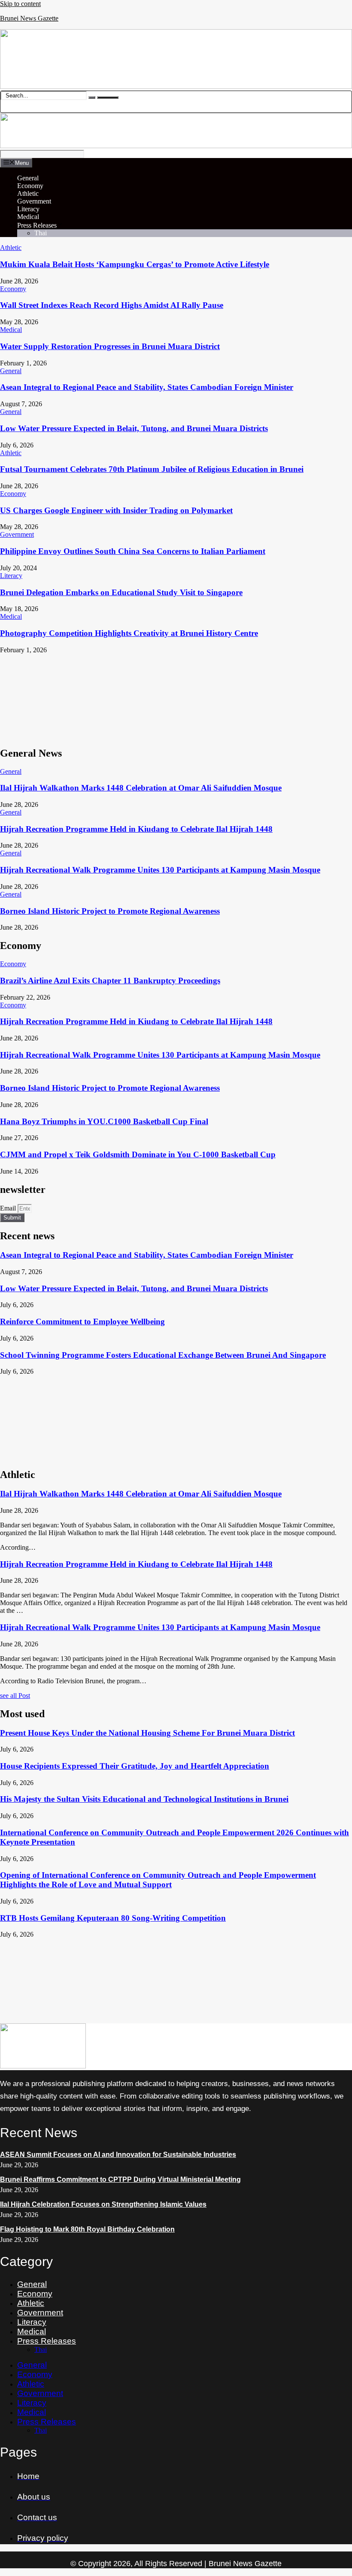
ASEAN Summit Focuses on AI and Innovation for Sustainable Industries (118, 2155)
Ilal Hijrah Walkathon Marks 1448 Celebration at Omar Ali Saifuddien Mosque (141, 788)
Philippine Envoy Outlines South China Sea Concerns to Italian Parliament (133, 551)
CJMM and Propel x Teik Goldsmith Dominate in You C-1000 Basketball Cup (138, 1154)
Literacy (28, 209)
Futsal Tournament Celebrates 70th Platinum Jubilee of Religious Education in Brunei (152, 469)
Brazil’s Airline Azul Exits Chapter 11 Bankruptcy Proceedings (110, 981)
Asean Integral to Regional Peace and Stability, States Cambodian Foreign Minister (147, 387)
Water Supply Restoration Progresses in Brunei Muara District (110, 346)
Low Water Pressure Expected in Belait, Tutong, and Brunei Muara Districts (134, 428)
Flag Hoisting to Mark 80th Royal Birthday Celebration (87, 2229)
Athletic (28, 193)
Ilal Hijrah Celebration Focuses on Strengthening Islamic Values (103, 2204)
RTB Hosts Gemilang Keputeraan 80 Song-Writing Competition (113, 1918)
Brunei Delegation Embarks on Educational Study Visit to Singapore (121, 592)
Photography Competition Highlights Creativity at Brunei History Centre (129, 633)
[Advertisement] (176, 696)
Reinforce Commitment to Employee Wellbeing (82, 1321)
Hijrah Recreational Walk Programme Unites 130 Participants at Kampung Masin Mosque (160, 870)
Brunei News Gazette (29, 18)
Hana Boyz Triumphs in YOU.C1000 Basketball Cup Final (104, 1121)
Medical (28, 217)
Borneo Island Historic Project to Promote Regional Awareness (110, 911)
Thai (41, 233)
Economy (30, 186)
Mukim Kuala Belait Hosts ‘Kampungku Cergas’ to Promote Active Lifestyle (135, 264)
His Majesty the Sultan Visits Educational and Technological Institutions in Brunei (144, 1799)
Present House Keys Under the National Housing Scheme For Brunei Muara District (147, 1733)
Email (9, 1208)
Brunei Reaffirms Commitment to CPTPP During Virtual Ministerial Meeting (120, 2179)
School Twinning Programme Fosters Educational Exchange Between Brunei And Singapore (163, 1355)
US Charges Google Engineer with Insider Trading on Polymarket (116, 510)
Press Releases (37, 225)
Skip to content (20, 4)
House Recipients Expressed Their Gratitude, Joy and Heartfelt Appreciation (135, 1766)
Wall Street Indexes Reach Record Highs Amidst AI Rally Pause (112, 305)
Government (34, 201)
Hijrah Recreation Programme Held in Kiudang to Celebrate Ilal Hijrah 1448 (136, 829)
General (28, 178)
